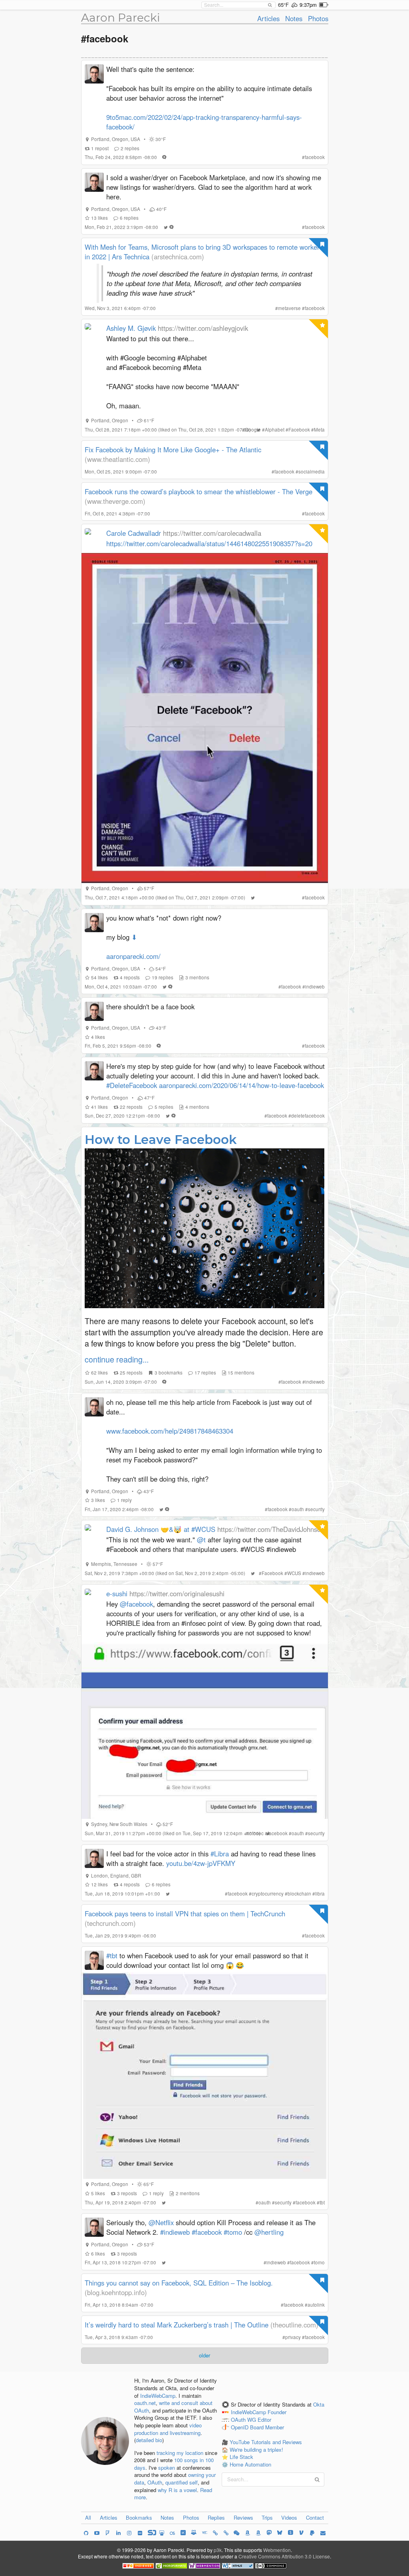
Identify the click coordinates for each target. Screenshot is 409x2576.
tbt (322, 2202)
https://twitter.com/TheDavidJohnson (271, 1529)
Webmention (277, 2550)
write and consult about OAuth (173, 2407)
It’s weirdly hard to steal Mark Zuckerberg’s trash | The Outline (177, 2325)
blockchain (299, 1894)
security (316, 1509)
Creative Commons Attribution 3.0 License (284, 2556)
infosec (256, 1833)
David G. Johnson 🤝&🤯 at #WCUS (161, 1529)
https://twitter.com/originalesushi (177, 1593)
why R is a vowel (177, 2490)
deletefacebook (308, 1116)
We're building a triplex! (256, 2450)
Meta (319, 430)
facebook (315, 157)
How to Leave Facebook (161, 1140)
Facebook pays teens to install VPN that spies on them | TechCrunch (185, 1914)
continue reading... (117, 1359)
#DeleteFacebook (132, 1085)
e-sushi (117, 1593)
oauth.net (145, 2403)
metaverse (289, 308)
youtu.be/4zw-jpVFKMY (201, 1863)
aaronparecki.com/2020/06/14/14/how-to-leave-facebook (241, 1085)
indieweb (315, 987)
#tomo (233, 2232)
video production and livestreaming (168, 2429)
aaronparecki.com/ (133, 956)
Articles (268, 18)
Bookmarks (139, 2517)
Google (253, 430)
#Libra (220, 1854)
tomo (319, 2262)
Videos (289, 2517)
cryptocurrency (268, 1894)
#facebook (207, 2232)
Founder (277, 2412)
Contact (315, 2517)
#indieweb (175, 2232)
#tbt (112, 1955)
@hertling (269, 2232)
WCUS (294, 1573)
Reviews (243, 2517)
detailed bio (149, 2440)
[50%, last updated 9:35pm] (324, 5)
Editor (264, 2420)
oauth (298, 1509)
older (204, 2355)
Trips (267, 2517)
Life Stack (241, 2457)
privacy (293, 2337)
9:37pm (308, 5)
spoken (167, 2468)
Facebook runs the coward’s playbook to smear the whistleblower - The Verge (199, 491)
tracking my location (180, 2453)
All (88, 2517)
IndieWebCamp (158, 2396)
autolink (316, 2305)
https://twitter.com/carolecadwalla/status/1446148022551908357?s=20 (209, 543)
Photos (318, 18)
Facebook (299, 430)
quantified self (182, 2482)
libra (320, 1894)
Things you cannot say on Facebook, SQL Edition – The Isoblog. (179, 2283)
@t (201, 1540)
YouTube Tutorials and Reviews (266, 2442)
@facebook (136, 1604)
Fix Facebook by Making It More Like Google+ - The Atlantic (173, 450)
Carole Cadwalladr (134, 533)
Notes (294, 18)
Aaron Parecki (121, 18)
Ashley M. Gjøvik (131, 328)
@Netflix (161, 2222)
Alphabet (275, 430)
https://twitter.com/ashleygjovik (203, 328)
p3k (218, 2550)
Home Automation (250, 2464)
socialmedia (312, 471)
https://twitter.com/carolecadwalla (212, 533)
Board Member (267, 2427)
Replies (216, 2517)
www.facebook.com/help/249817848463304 (170, 1431)
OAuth (155, 2482)
